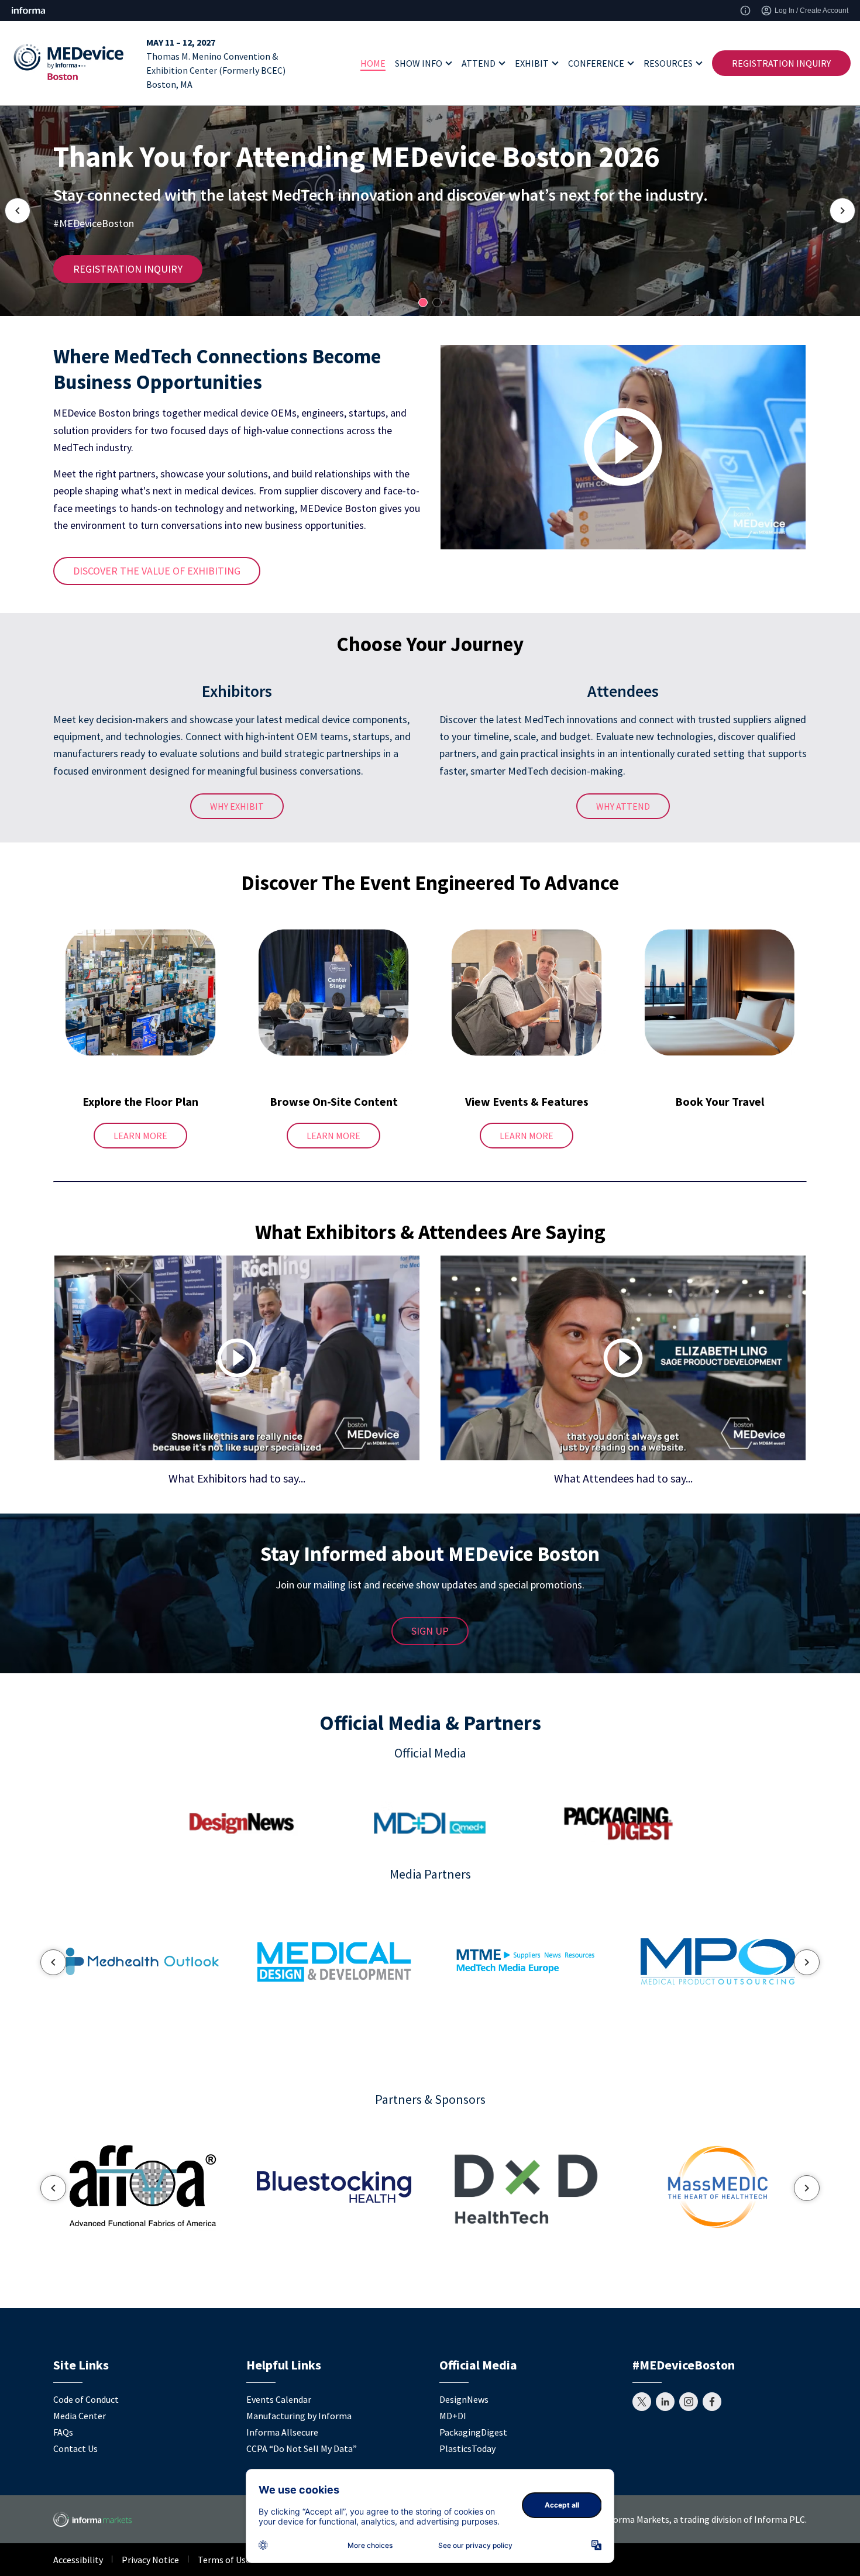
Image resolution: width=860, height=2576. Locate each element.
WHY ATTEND (623, 806)
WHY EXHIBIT (237, 806)
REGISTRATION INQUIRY (781, 63)
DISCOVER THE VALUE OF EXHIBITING (157, 571)
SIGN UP (430, 1631)
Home (373, 63)
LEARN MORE (140, 1136)
